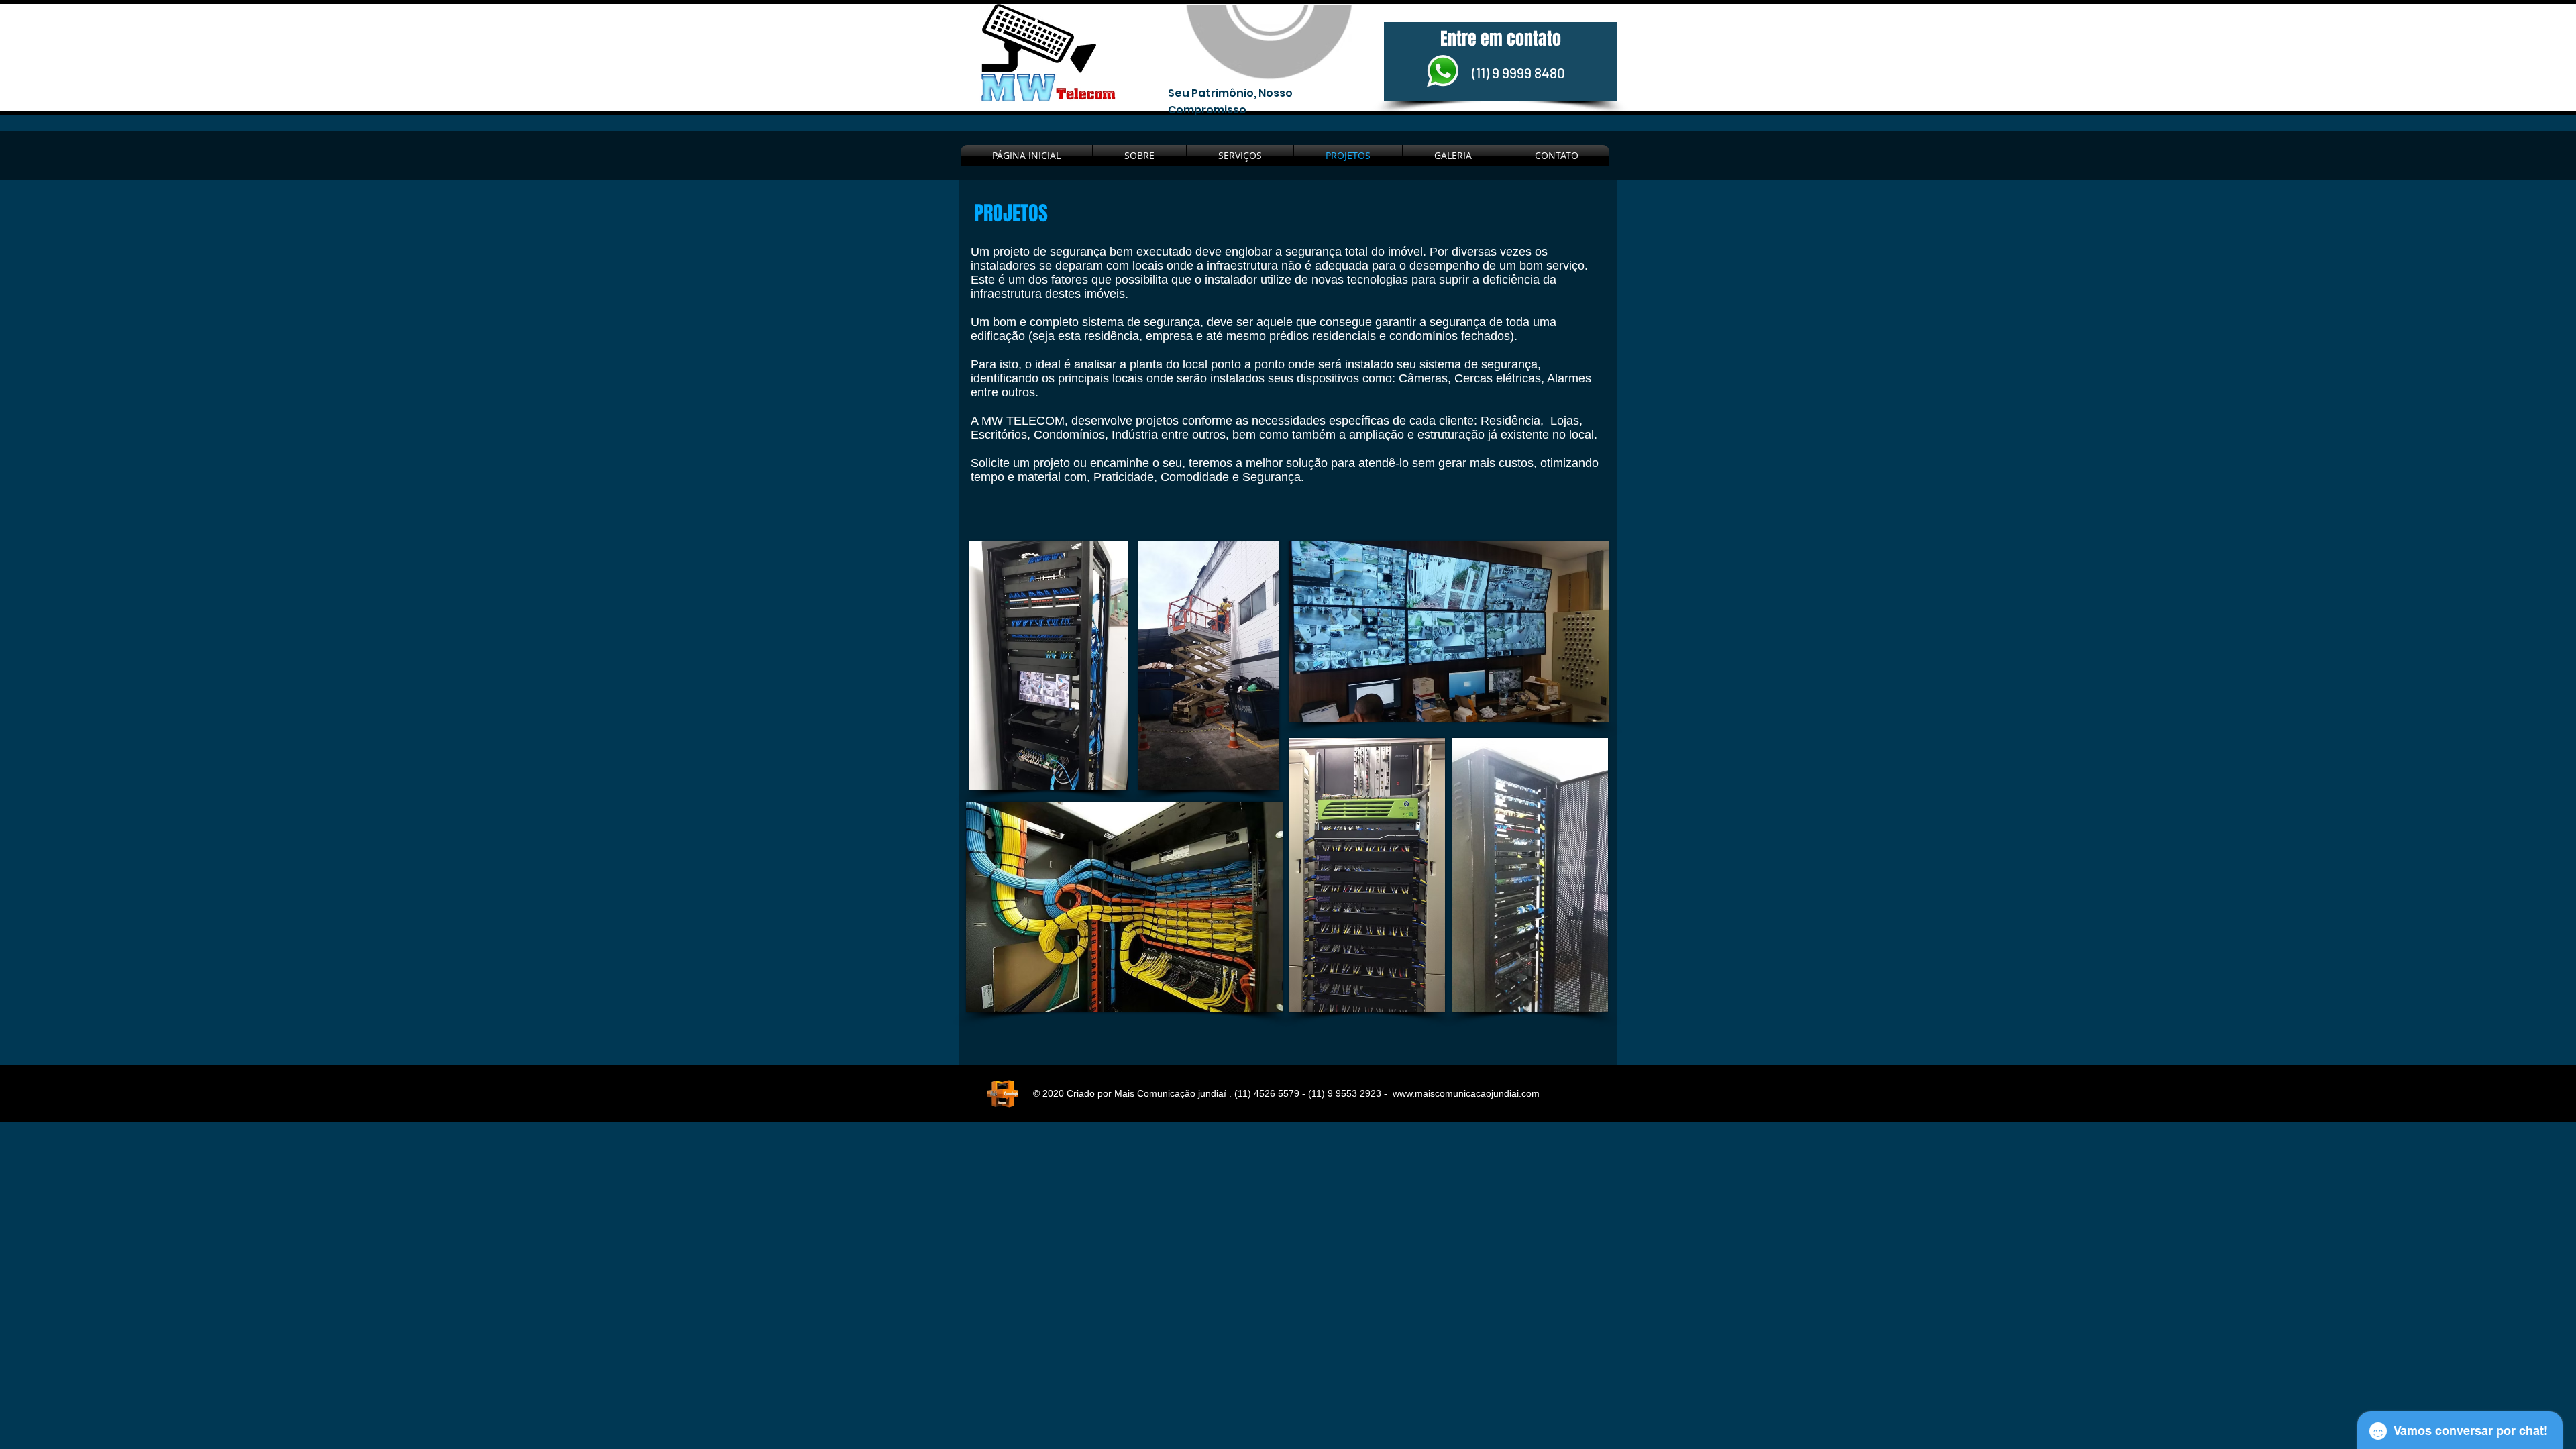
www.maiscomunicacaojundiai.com (1466, 1093)
